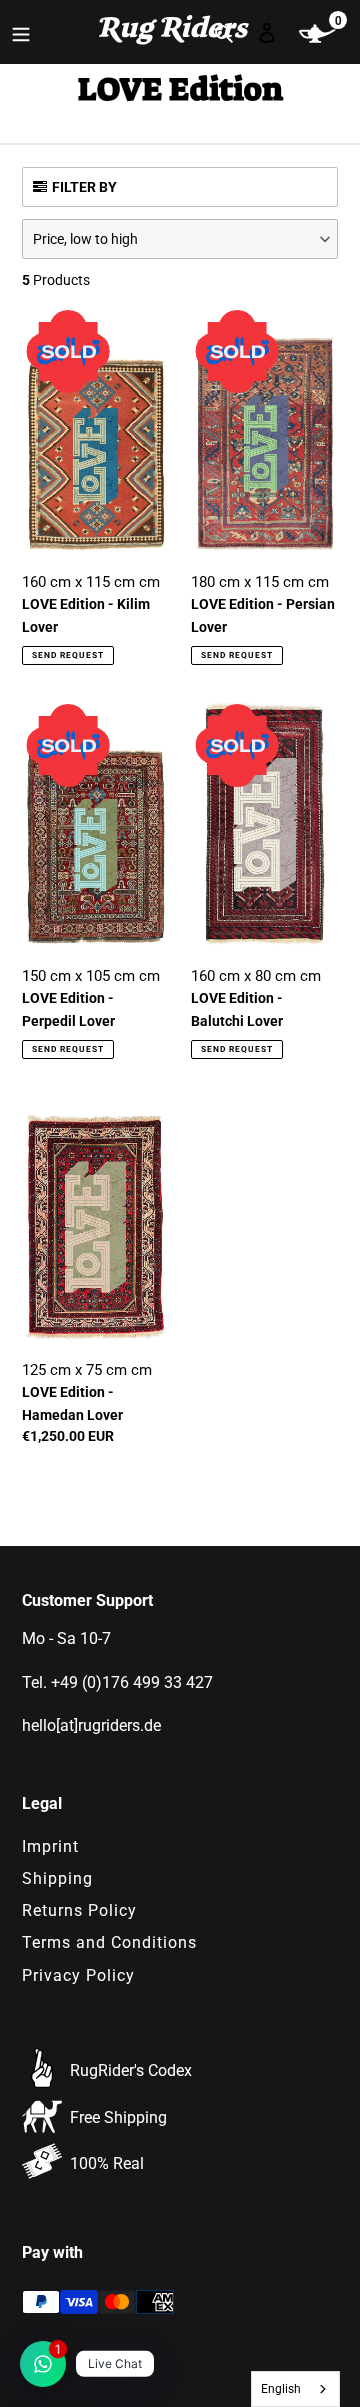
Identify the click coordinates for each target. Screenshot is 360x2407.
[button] (180, 239)
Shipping (57, 1878)
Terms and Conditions (109, 1942)
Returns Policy (79, 1910)
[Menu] (21, 32)
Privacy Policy (78, 1975)
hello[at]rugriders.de (91, 1725)
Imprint (50, 1846)
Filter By (84, 187)
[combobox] (296, 2389)
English (281, 2389)
